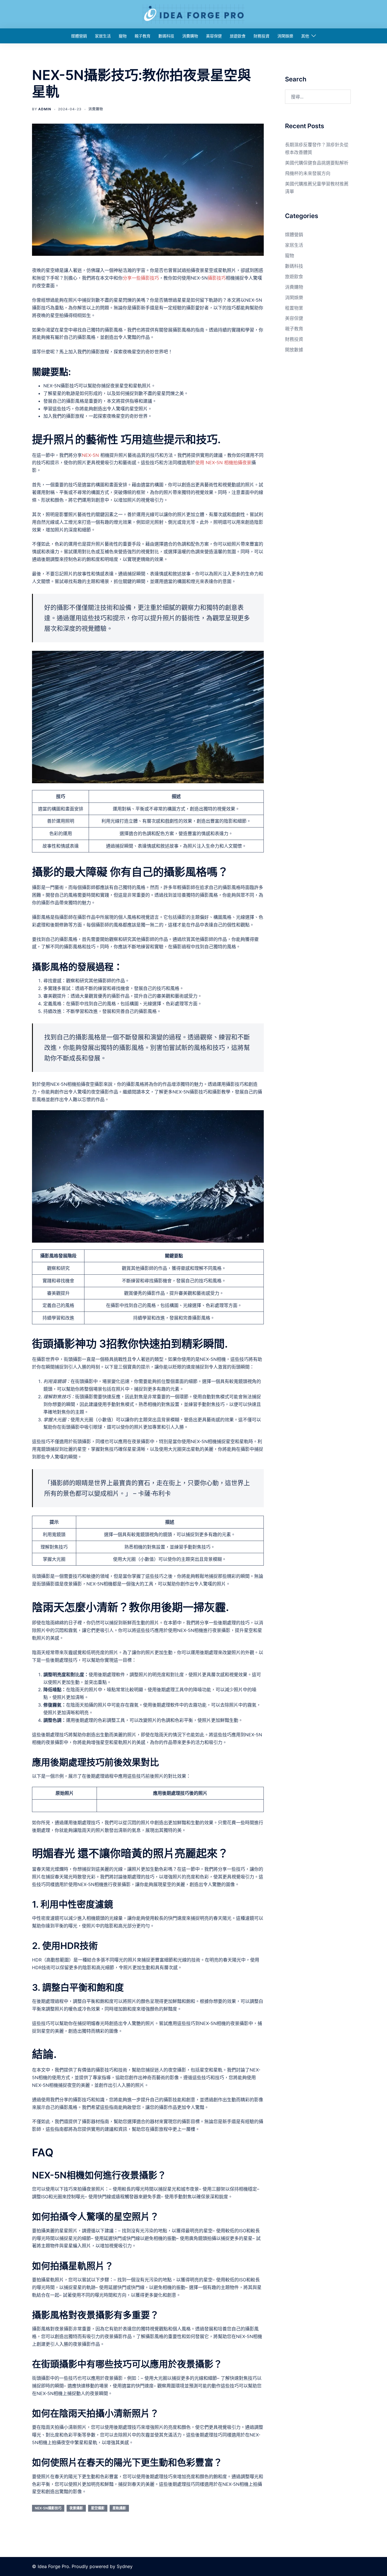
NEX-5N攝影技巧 (48, 2508)
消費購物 (190, 36)
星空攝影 (98, 2508)
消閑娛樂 (285, 36)
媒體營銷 (79, 36)
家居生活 (103, 36)
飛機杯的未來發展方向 (308, 173)
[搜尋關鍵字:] (318, 97)
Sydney (125, 2566)
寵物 (123, 36)
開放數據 (294, 350)
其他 (305, 36)
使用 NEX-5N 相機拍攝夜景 (223, 463)
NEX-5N (91, 455)
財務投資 (261, 36)
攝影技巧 (217, 278)
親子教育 (143, 36)
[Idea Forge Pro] (193, 14)
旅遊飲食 (238, 36)
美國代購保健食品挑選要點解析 (317, 163)
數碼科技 (166, 36)
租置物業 (294, 308)
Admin (45, 109)
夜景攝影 (76, 2508)
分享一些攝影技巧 (141, 278)
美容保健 (214, 36)
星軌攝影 (119, 2508)
